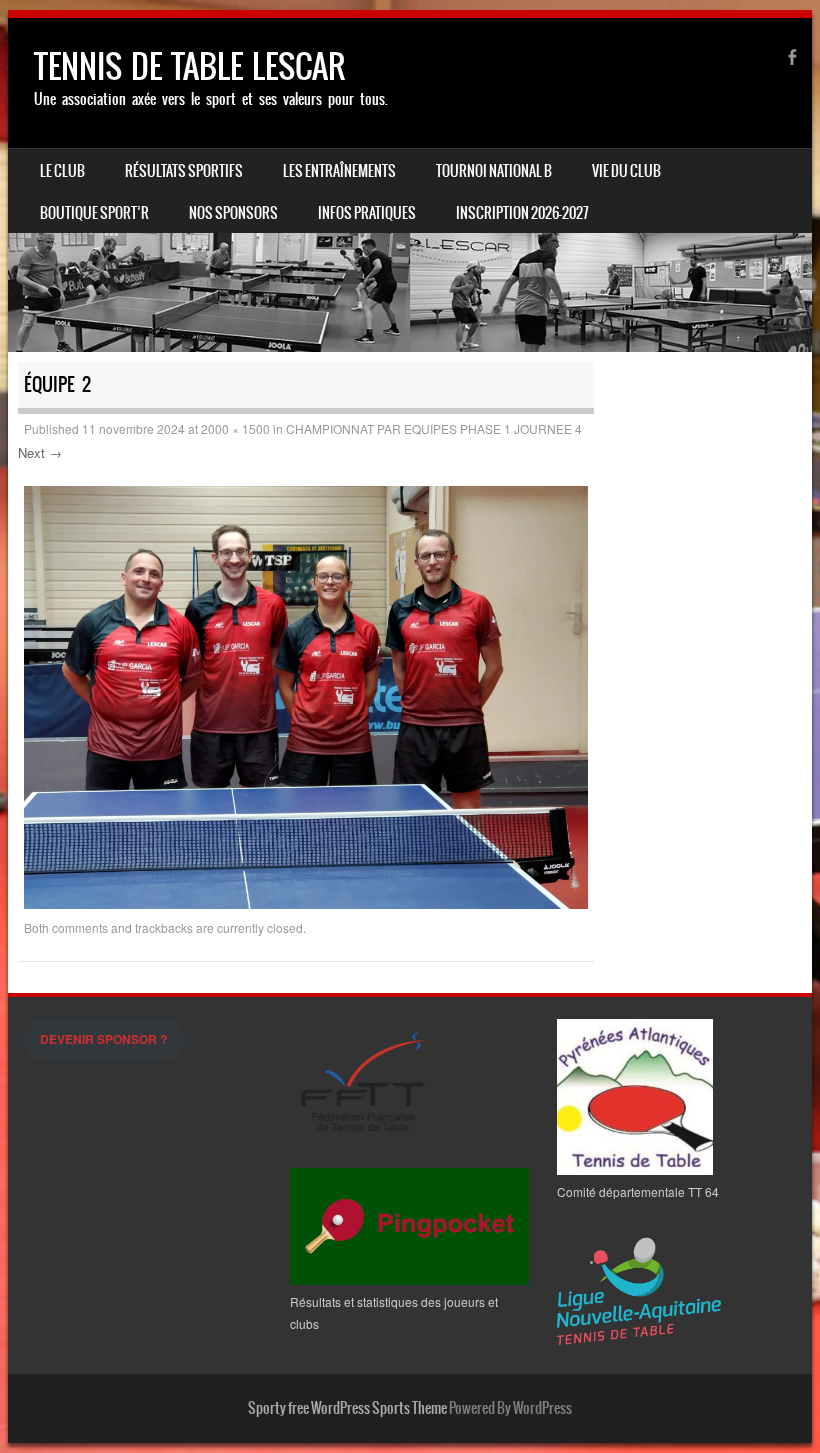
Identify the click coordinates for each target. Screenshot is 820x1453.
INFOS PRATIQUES (367, 213)
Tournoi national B (494, 171)
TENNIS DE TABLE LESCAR (189, 66)
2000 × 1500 (235, 428)
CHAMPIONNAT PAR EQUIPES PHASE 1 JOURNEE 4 (434, 428)
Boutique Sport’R (94, 213)
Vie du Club (626, 171)
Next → (40, 452)
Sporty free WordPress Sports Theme (347, 1408)
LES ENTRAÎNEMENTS (339, 171)
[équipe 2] (306, 903)
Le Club (62, 171)
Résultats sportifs (184, 171)
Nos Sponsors (233, 213)
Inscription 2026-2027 (522, 213)
